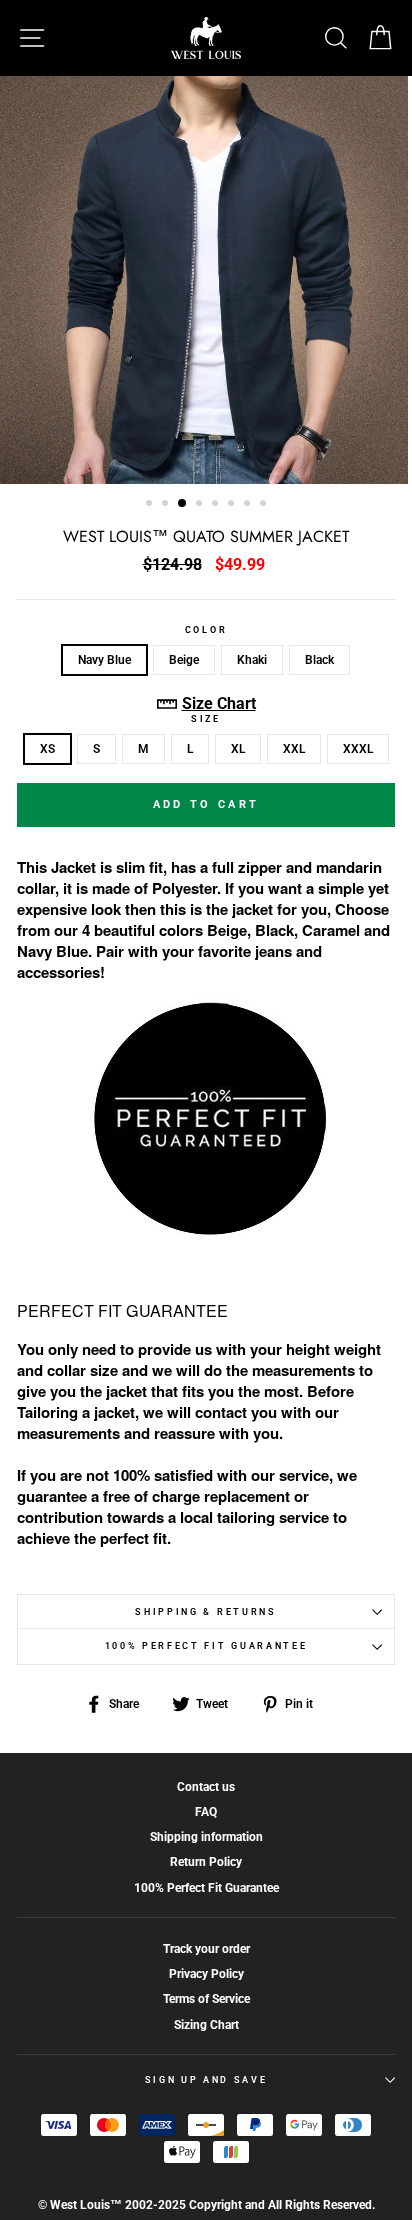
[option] (206, 280)
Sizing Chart (206, 2025)
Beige (184, 660)
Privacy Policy (206, 1974)
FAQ (206, 1812)
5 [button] (217, 505)
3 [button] (183, 504)
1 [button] (151, 505)
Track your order (206, 1949)
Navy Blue (104, 660)
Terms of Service (206, 1999)
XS (47, 749)
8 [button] (265, 505)
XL (238, 749)
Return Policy (206, 1862)
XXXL (358, 749)
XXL (294, 749)
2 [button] (167, 505)
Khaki (252, 660)
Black (319, 660)
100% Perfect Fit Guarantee (206, 1646)
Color (206, 630)
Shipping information (206, 1837)
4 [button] (201, 505)
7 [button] (249, 505)
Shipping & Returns (205, 1612)
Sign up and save (206, 2080)
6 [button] (233, 505)
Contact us (206, 1787)
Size (206, 719)
